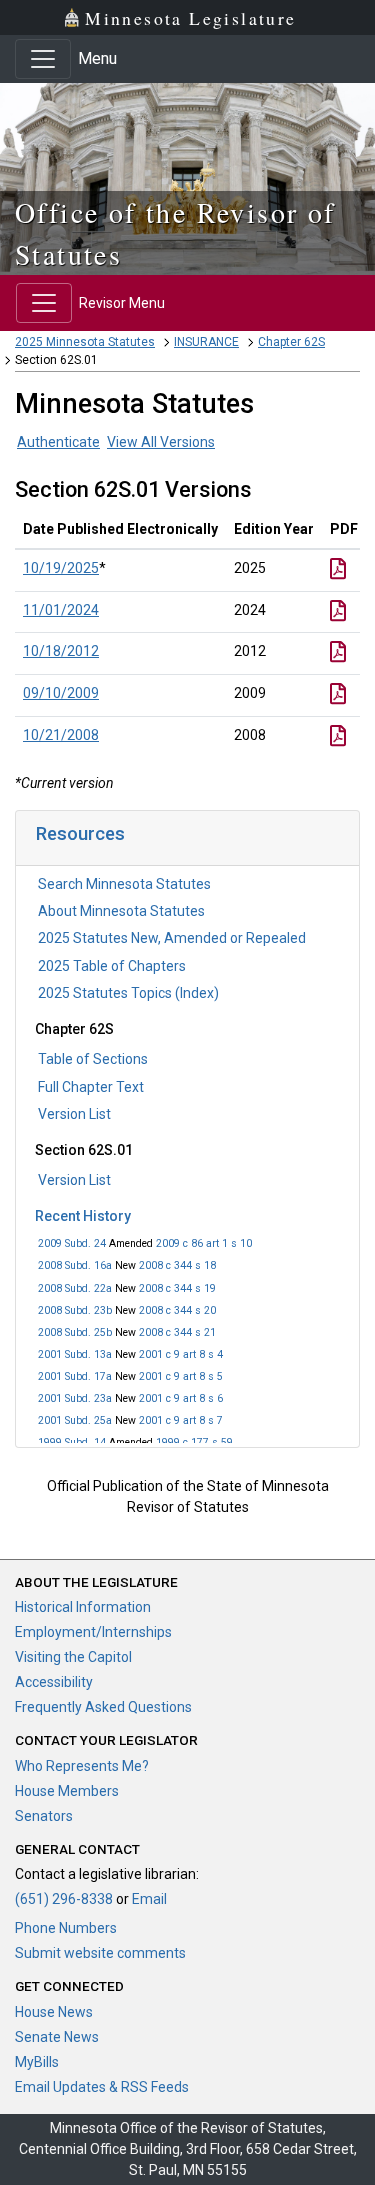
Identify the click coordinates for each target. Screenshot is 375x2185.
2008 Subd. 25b (75, 1332)
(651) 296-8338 (64, 1899)
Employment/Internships (93, 1632)
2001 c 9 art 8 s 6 (181, 1398)
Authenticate (58, 442)
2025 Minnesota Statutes (85, 342)
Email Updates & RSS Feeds (102, 2087)
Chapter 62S (291, 342)
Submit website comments (100, 1953)
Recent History (83, 1216)
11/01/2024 (61, 610)
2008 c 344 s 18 (177, 1265)
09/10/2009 (61, 693)
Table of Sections (93, 1059)
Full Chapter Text (91, 1087)
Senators (44, 1816)
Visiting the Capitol (73, 1657)
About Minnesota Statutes (121, 911)
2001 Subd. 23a (75, 1398)
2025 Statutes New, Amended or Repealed (172, 938)
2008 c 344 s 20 (177, 1310)
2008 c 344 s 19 (177, 1288)
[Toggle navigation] (43, 59)
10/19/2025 (61, 568)
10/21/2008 (61, 735)
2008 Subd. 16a (75, 1265)
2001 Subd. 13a (75, 1354)
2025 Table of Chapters (112, 966)
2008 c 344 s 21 (177, 1332)
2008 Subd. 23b (75, 1310)
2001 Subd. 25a (75, 1420)
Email (149, 1899)
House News (54, 2012)
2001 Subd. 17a (75, 1376)
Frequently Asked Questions (103, 1707)
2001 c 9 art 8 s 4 (181, 1354)
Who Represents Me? (82, 1766)
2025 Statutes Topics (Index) (128, 993)
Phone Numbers (66, 1928)
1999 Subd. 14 (72, 1442)
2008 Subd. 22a (75, 1288)
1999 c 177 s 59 (194, 1442)
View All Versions (161, 442)
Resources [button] (80, 833)
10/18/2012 (61, 651)
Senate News (57, 2037)
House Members (67, 1791)
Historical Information (83, 1607)
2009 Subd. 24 (72, 1243)
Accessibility (54, 1682)
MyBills (37, 2062)
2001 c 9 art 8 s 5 (181, 1376)
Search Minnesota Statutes (124, 884)
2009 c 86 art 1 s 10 (204, 1243)
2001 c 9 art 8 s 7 (181, 1420)
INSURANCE (206, 342)
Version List (74, 1114)
